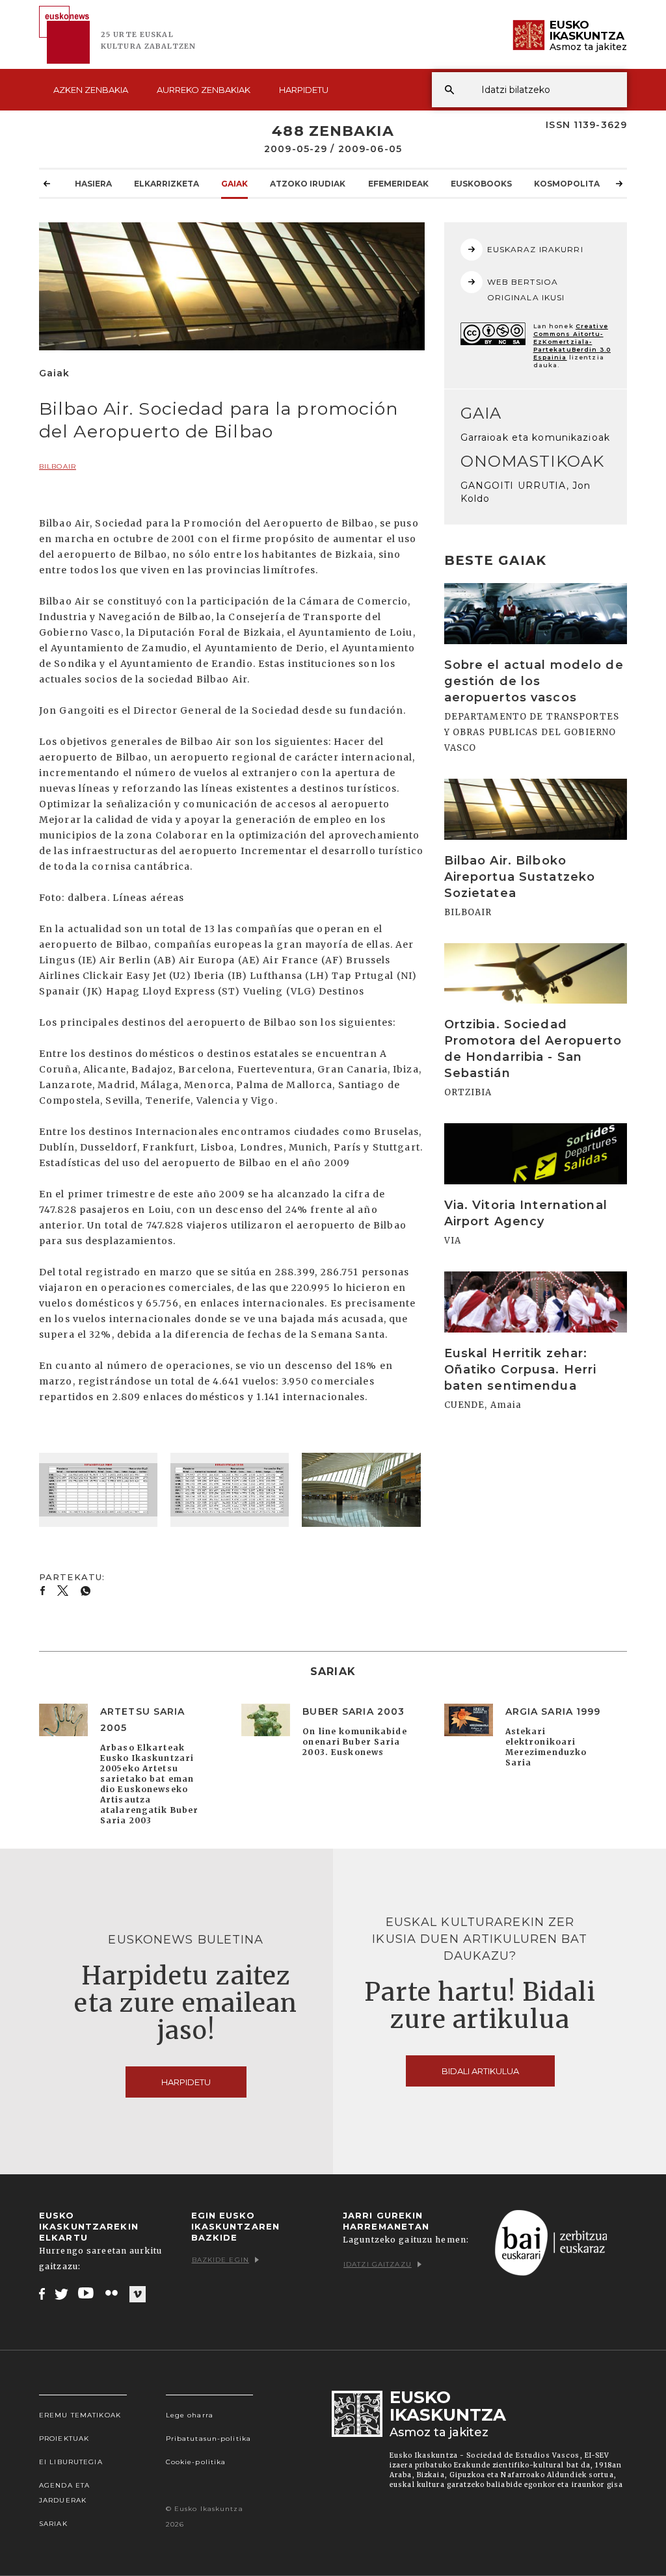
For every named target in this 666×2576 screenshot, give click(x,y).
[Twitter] (62, 2293)
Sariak (53, 2524)
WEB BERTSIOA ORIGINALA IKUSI (526, 290)
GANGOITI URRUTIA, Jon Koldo (526, 492)
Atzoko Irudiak (308, 184)
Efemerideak (398, 184)
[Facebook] (42, 2293)
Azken (91, 90)
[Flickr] (113, 2293)
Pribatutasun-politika (209, 2439)
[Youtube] (87, 2293)
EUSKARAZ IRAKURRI (535, 249)
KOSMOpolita (567, 184)
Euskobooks (481, 184)
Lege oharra (190, 2415)
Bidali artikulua (480, 2071)
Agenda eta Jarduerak (64, 2493)
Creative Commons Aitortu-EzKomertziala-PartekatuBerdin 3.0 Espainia (572, 342)
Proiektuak (64, 2439)
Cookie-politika (196, 2462)
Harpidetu (304, 90)
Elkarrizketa (166, 184)
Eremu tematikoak (80, 2415)
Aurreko (204, 90)
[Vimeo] (138, 2294)
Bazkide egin (220, 2260)
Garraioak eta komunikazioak (535, 437)
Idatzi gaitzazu (378, 2264)
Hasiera (93, 184)
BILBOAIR (58, 466)
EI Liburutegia (71, 2462)
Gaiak (234, 184)
